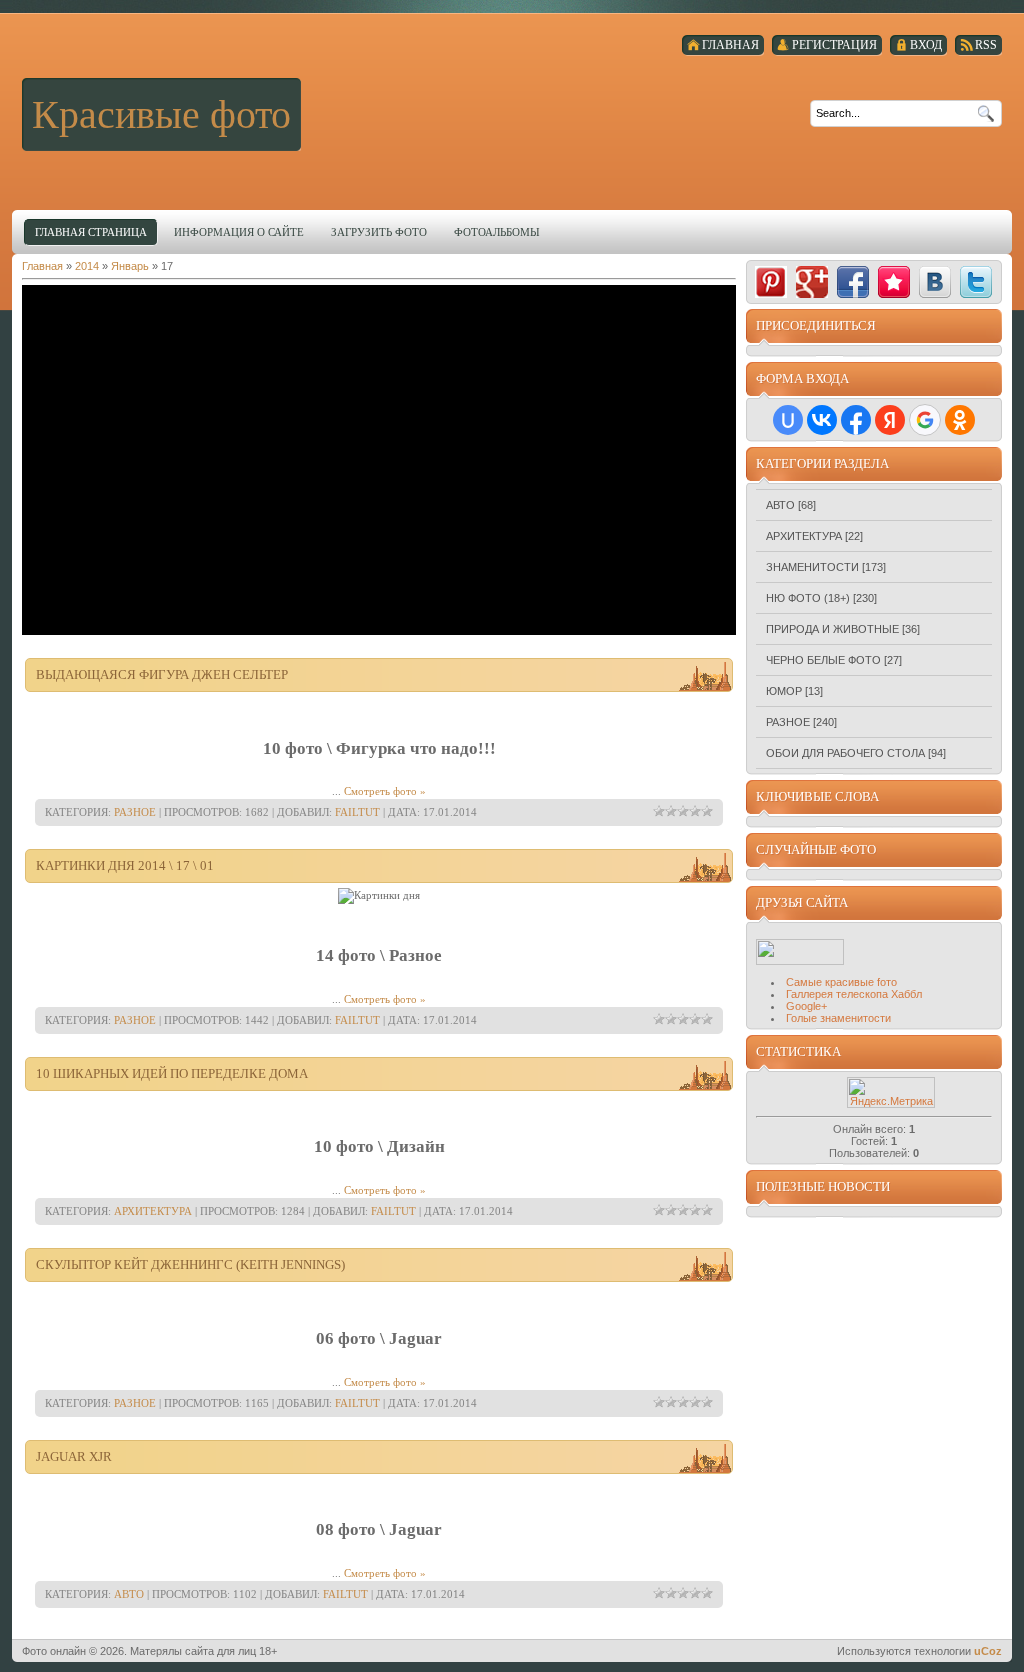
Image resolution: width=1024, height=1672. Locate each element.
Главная (42, 266)
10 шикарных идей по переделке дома (172, 1073)
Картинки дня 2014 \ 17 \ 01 (125, 865)
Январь (130, 266)
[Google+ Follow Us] (812, 282)
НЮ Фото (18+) (808, 598)
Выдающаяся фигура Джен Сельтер (162, 674)
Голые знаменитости (838, 1018)
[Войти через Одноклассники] (960, 420)
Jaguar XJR (74, 1456)
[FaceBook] (853, 282)
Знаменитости (812, 567)
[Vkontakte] (935, 282)
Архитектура (153, 1211)
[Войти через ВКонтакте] (822, 420)
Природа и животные (832, 629)
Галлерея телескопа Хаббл (854, 994)
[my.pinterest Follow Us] (771, 282)
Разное (135, 812)
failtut (357, 812)
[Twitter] (976, 282)
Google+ (806, 1006)
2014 (87, 266)
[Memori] (894, 282)
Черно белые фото (823, 660)
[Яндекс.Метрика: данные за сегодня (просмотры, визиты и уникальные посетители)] (891, 1092)
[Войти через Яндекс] (890, 420)
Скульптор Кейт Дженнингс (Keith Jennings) (190, 1264)
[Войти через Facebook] (856, 420)
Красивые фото (161, 114)
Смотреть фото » (385, 791)
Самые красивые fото (841, 982)
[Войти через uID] (788, 420)
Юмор (784, 691)
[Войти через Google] (925, 420)
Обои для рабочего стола (845, 753)
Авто (129, 1594)
